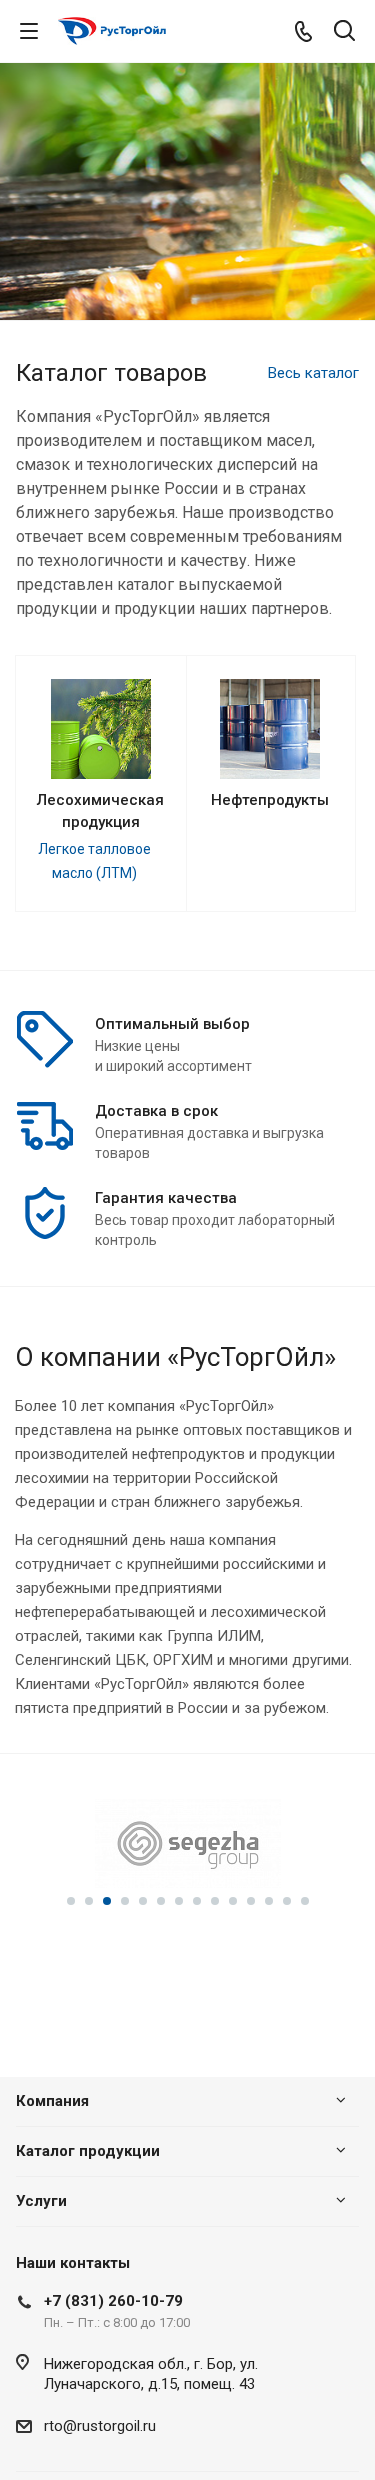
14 (305, 1901)
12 (269, 1901)
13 (287, 1901)
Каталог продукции (88, 2151)
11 (251, 1901)
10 (233, 1901)
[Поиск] (344, 32)
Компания (52, 2101)
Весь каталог (313, 373)
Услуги (41, 2201)
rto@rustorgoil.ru (100, 2426)
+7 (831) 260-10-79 (113, 2301)
